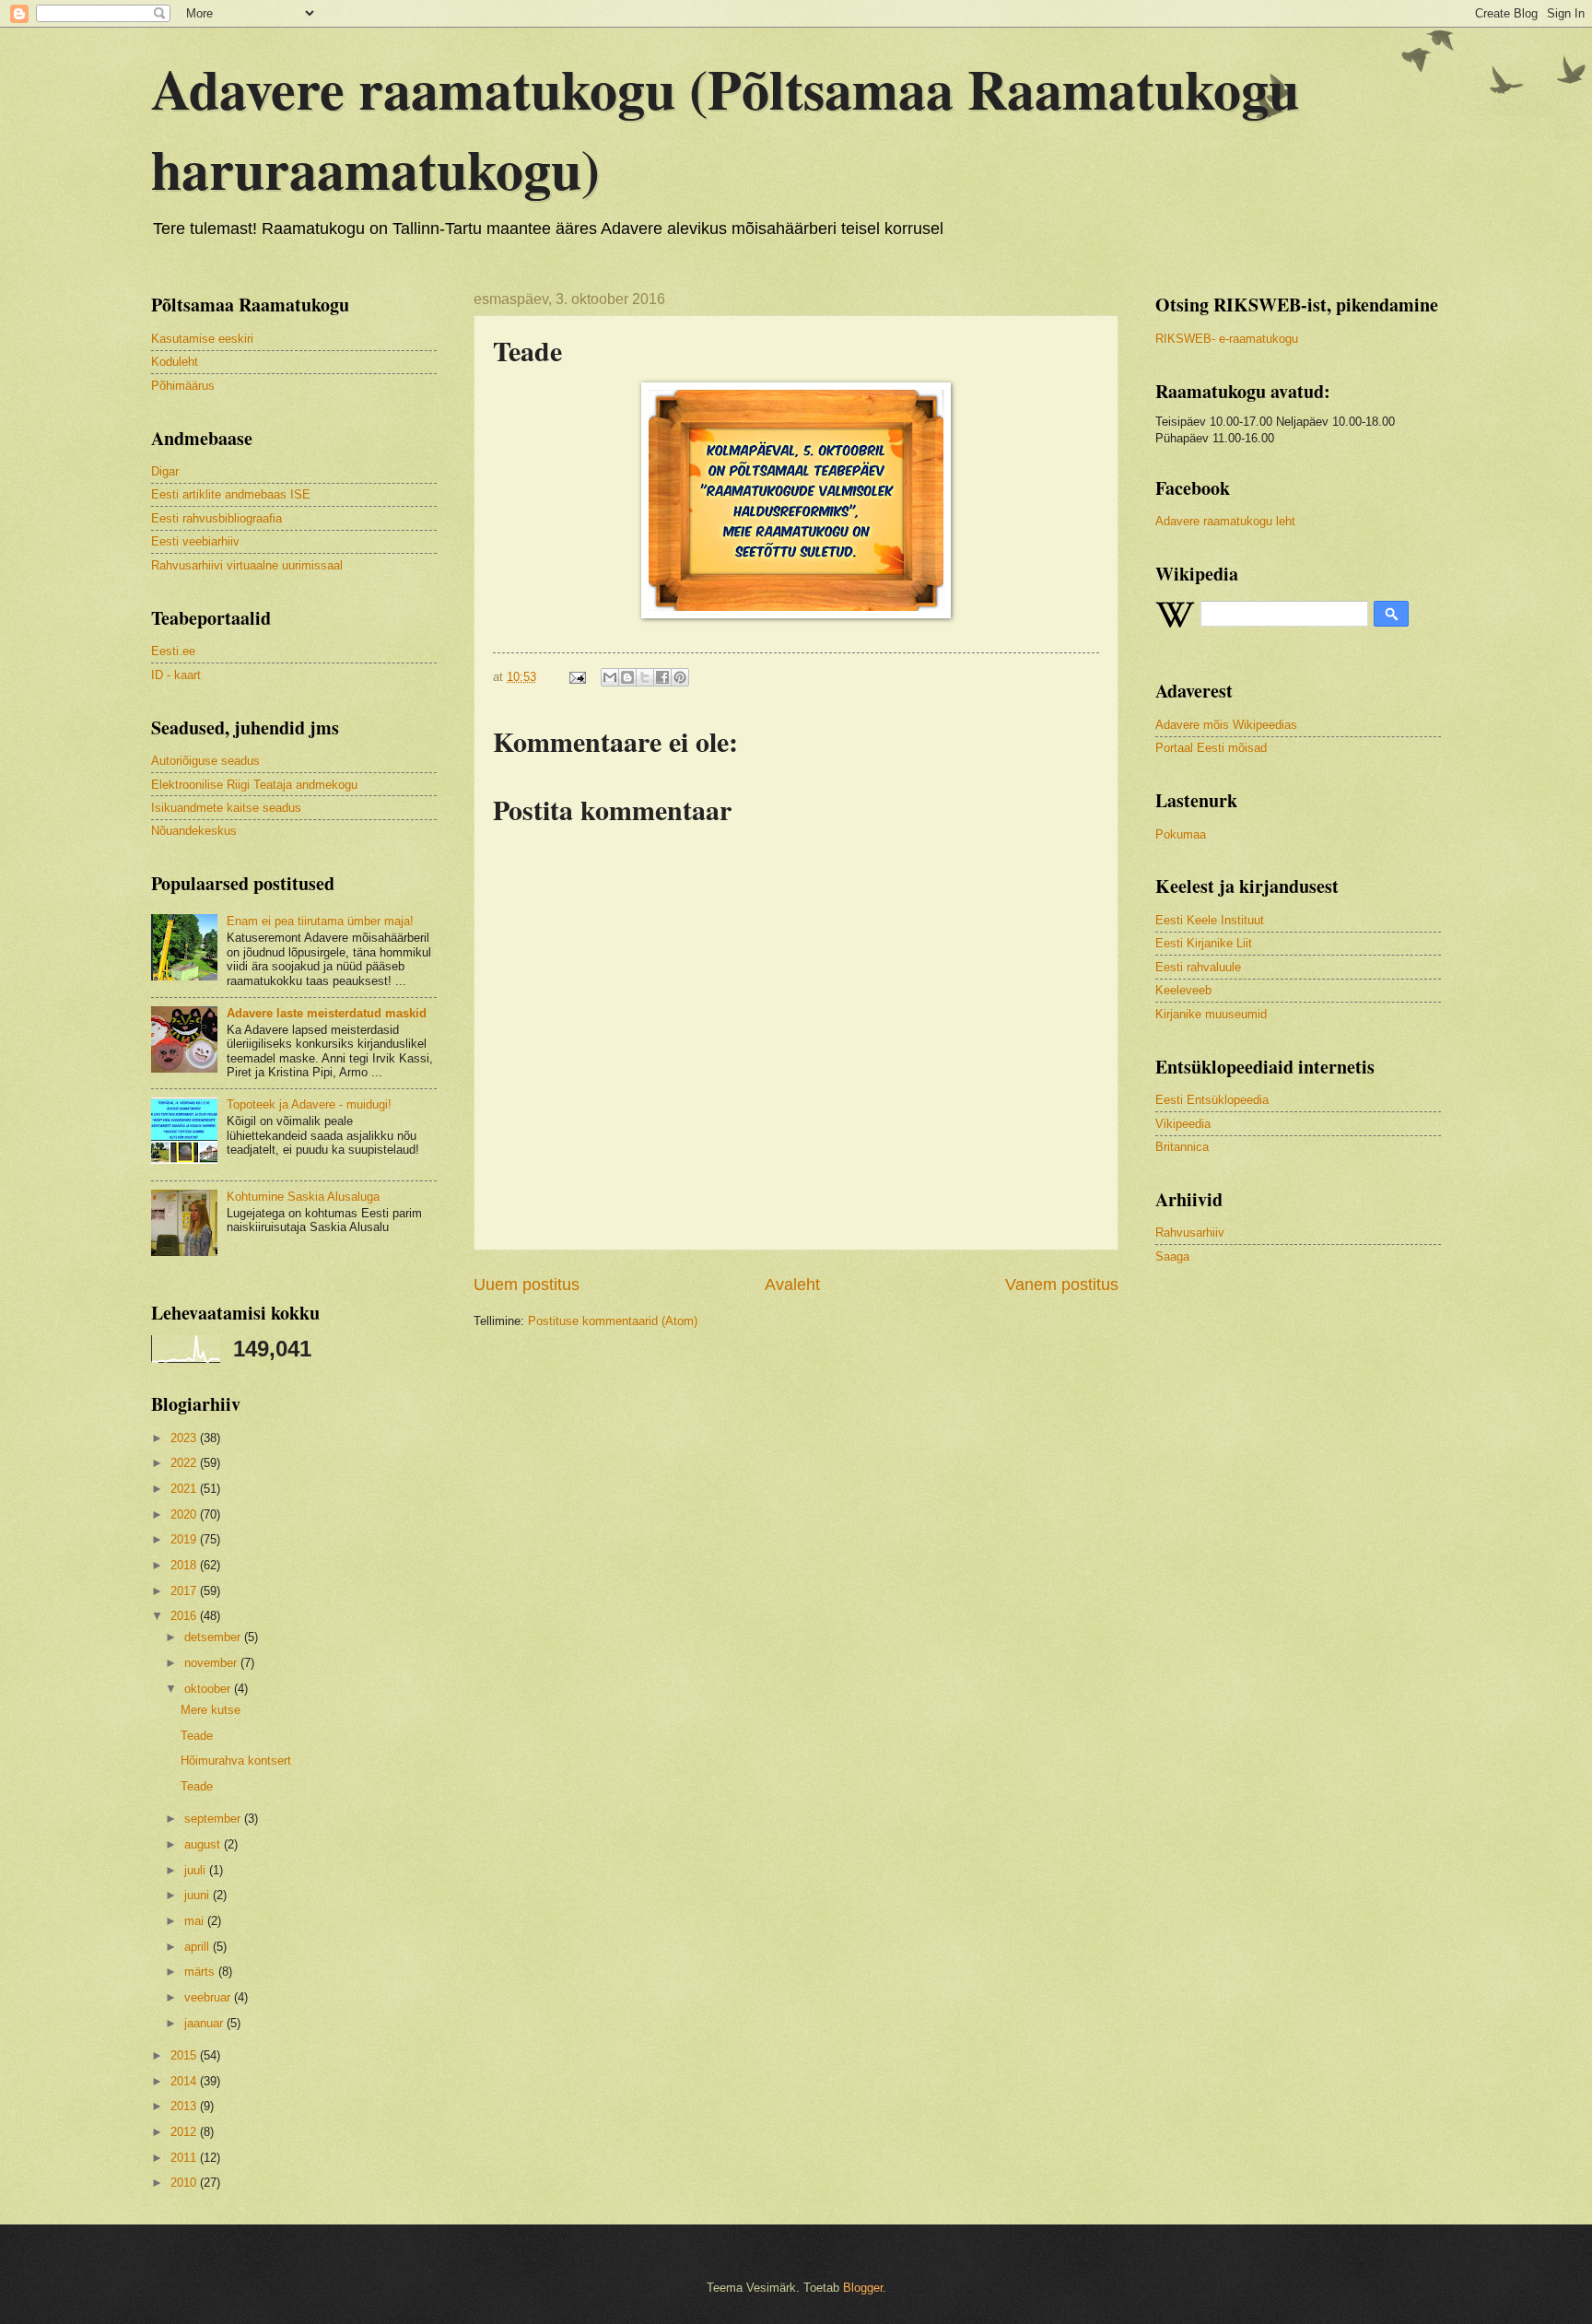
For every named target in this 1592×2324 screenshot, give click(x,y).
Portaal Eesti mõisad (1211, 748)
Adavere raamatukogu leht (1225, 521)
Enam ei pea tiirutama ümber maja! (320, 921)
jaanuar (205, 2023)
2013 (185, 2106)
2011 (185, 2158)
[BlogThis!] (627, 677)
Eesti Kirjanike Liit (1204, 943)
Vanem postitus (1062, 1285)
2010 (185, 2183)
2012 (185, 2132)
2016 (185, 1616)
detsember (214, 1637)
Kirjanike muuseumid (1211, 1014)
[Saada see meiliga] (610, 677)
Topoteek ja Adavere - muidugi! (309, 1104)
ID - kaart (176, 675)
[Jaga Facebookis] (662, 677)
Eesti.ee (173, 651)
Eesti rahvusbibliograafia (217, 518)
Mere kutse (211, 1710)
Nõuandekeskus (194, 831)
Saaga (1172, 1256)
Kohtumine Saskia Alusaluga (303, 1197)
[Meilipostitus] (577, 677)
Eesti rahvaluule (1198, 967)
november (212, 1663)
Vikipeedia (1183, 1124)
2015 (185, 2055)
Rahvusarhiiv (1190, 1232)
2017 (185, 1591)
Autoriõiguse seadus (205, 761)
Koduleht (175, 362)
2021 (185, 1489)
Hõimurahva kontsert (236, 1761)
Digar (165, 471)
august (204, 1844)
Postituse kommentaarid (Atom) (613, 1321)
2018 (185, 1565)
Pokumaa (1181, 834)
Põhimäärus (183, 386)
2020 (185, 1514)
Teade (197, 1736)
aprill (199, 1947)
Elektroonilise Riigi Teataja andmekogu (254, 785)
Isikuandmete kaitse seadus (226, 808)
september (214, 1819)
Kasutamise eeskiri (202, 339)
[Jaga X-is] (645, 677)
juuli (197, 1870)
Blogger (863, 2288)
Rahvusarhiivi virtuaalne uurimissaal (247, 565)
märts (201, 1972)
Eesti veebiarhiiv (195, 541)
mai (196, 1921)
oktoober (209, 1689)
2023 (185, 1438)
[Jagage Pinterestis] (680, 677)
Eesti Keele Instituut (1210, 920)
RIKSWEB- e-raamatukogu (1227, 339)
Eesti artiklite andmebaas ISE (231, 494)
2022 (185, 1463)
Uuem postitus (527, 1285)
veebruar (209, 1997)
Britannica (1182, 1147)
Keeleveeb (1183, 990)
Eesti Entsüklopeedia (1212, 1100)
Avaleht (792, 1285)
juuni (199, 1895)
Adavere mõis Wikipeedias (1226, 725)
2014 (185, 2081)
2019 (185, 1539)
